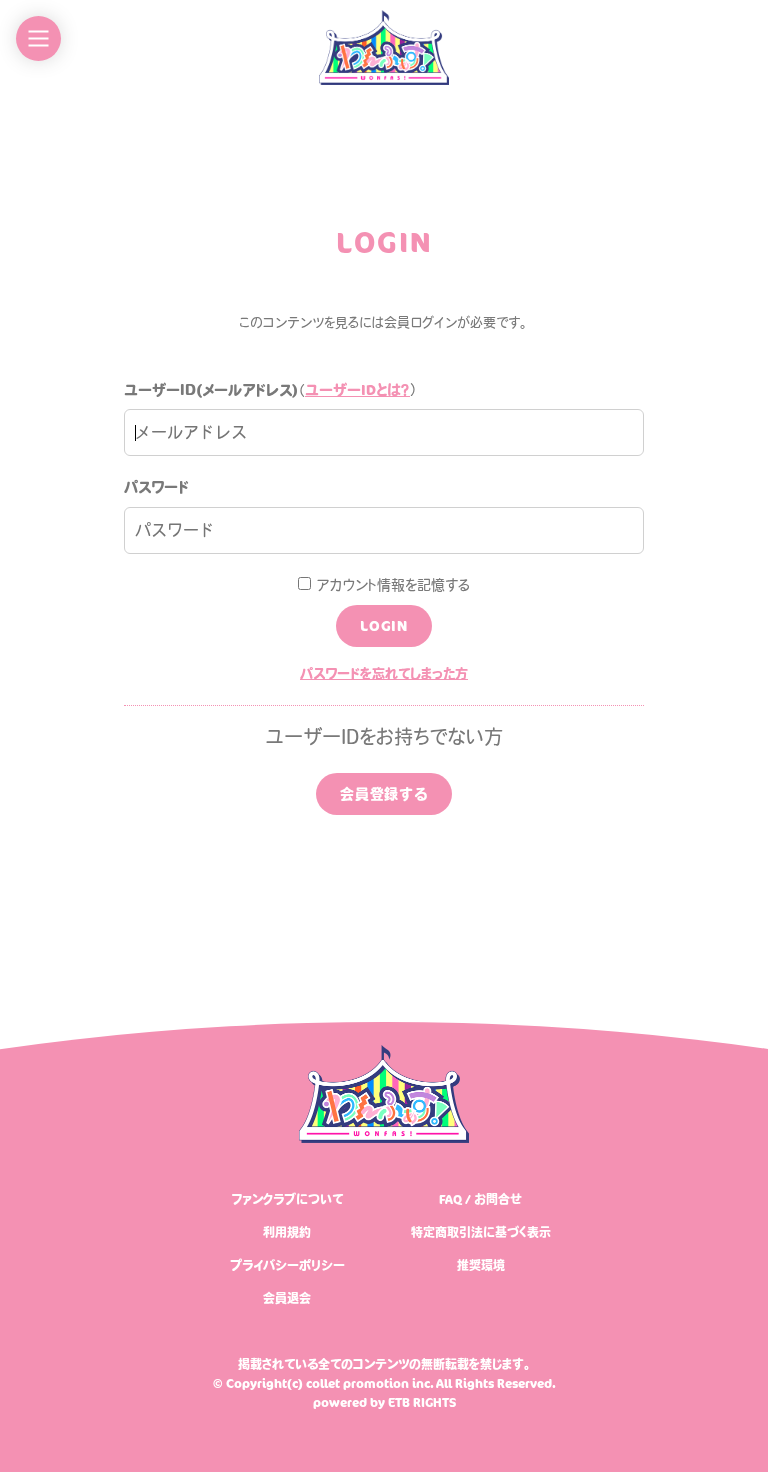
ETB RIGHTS (422, 1402)
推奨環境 (481, 1265)
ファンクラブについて (287, 1199)
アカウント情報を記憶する (390, 585)
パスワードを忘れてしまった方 (384, 673)
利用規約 (287, 1232)
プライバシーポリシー (287, 1265)
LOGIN (384, 625)
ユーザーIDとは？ (357, 389)
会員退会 (287, 1298)
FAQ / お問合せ (480, 1199)
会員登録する (384, 793)
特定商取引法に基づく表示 (481, 1232)
